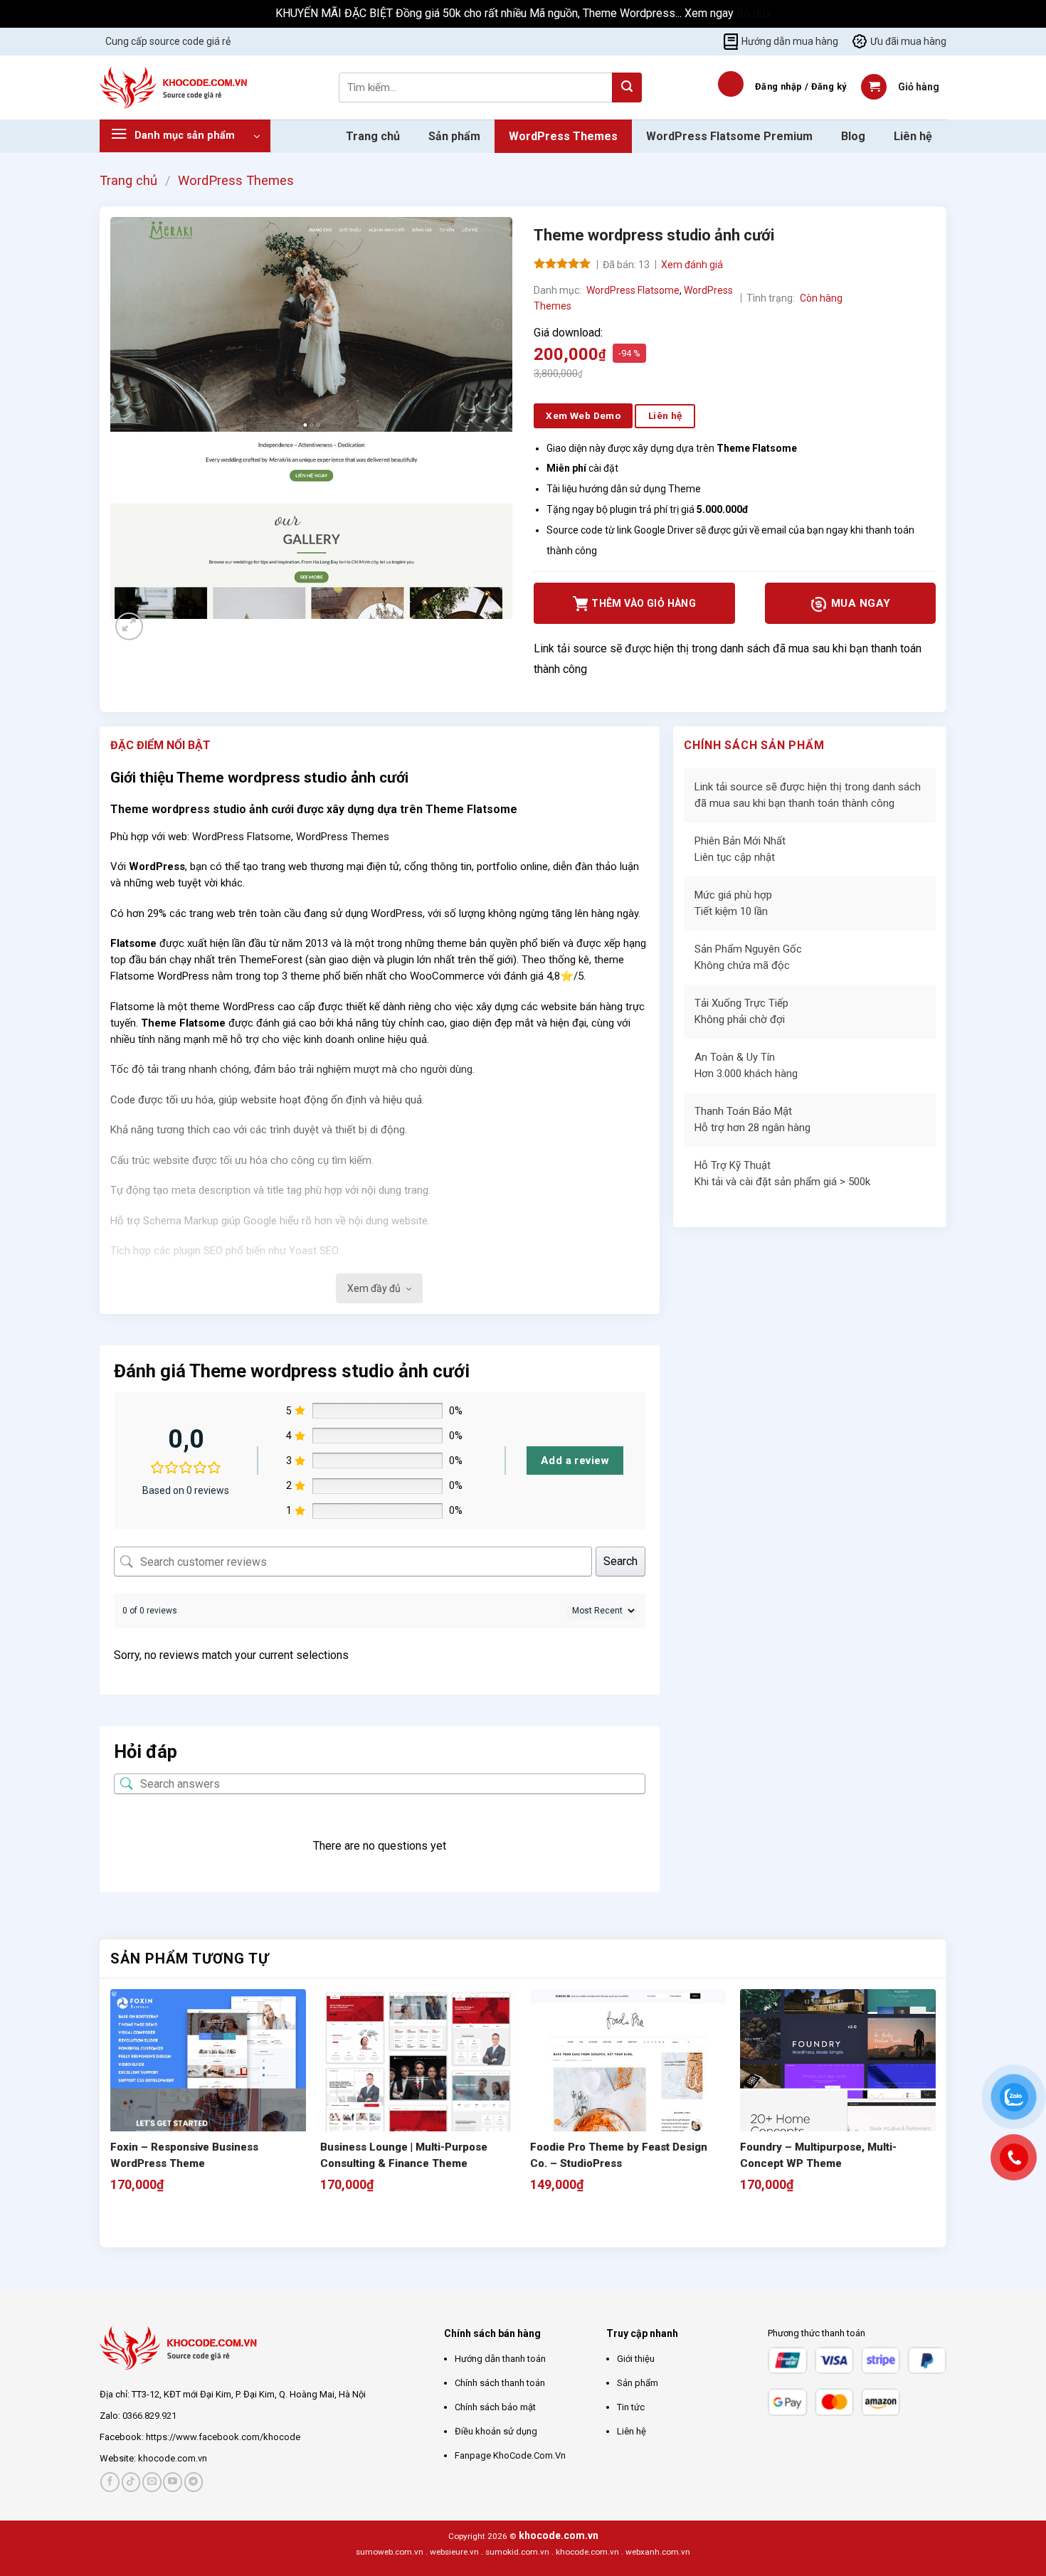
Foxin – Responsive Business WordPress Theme (184, 2155)
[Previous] (117, 2222)
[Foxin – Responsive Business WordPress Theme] (208, 2087)
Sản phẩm (454, 136)
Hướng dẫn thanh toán (500, 2359)
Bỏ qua (754, 13)
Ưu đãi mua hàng (908, 41)
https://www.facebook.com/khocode (223, 2437)
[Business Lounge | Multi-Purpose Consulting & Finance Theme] (418, 2087)
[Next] (163, 633)
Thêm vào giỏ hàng (644, 603)
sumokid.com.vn (517, 2552)
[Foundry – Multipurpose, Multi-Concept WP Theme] (838, 2087)
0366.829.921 (149, 2416)
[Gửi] (627, 88)
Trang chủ (373, 136)
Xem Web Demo (583, 415)
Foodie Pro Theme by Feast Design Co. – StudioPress (619, 2155)
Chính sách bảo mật (495, 2407)
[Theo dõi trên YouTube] (173, 2482)
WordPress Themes (563, 136)
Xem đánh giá (692, 265)
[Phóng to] (129, 626)
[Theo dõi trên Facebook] (110, 2482)
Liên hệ (913, 136)
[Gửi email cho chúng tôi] (152, 2482)
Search (620, 1561)
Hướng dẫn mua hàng (790, 41)
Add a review (575, 1461)
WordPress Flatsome (633, 290)
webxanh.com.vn (658, 2552)
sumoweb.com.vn (390, 2552)
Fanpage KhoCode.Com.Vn (510, 2455)
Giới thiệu (636, 2359)
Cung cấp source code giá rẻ (168, 41)
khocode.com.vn (173, 2458)
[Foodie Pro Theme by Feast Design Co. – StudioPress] (628, 2087)
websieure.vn (454, 2552)
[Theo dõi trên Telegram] (194, 2482)
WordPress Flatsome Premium (729, 136)
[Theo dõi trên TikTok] (131, 2482)
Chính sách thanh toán (500, 2383)
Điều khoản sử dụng (496, 2431)
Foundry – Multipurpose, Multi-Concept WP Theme (818, 2155)
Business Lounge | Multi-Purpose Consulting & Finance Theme (404, 2155)
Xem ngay (710, 13)
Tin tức (631, 2407)
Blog (853, 136)
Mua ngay (859, 603)
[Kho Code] (175, 88)
